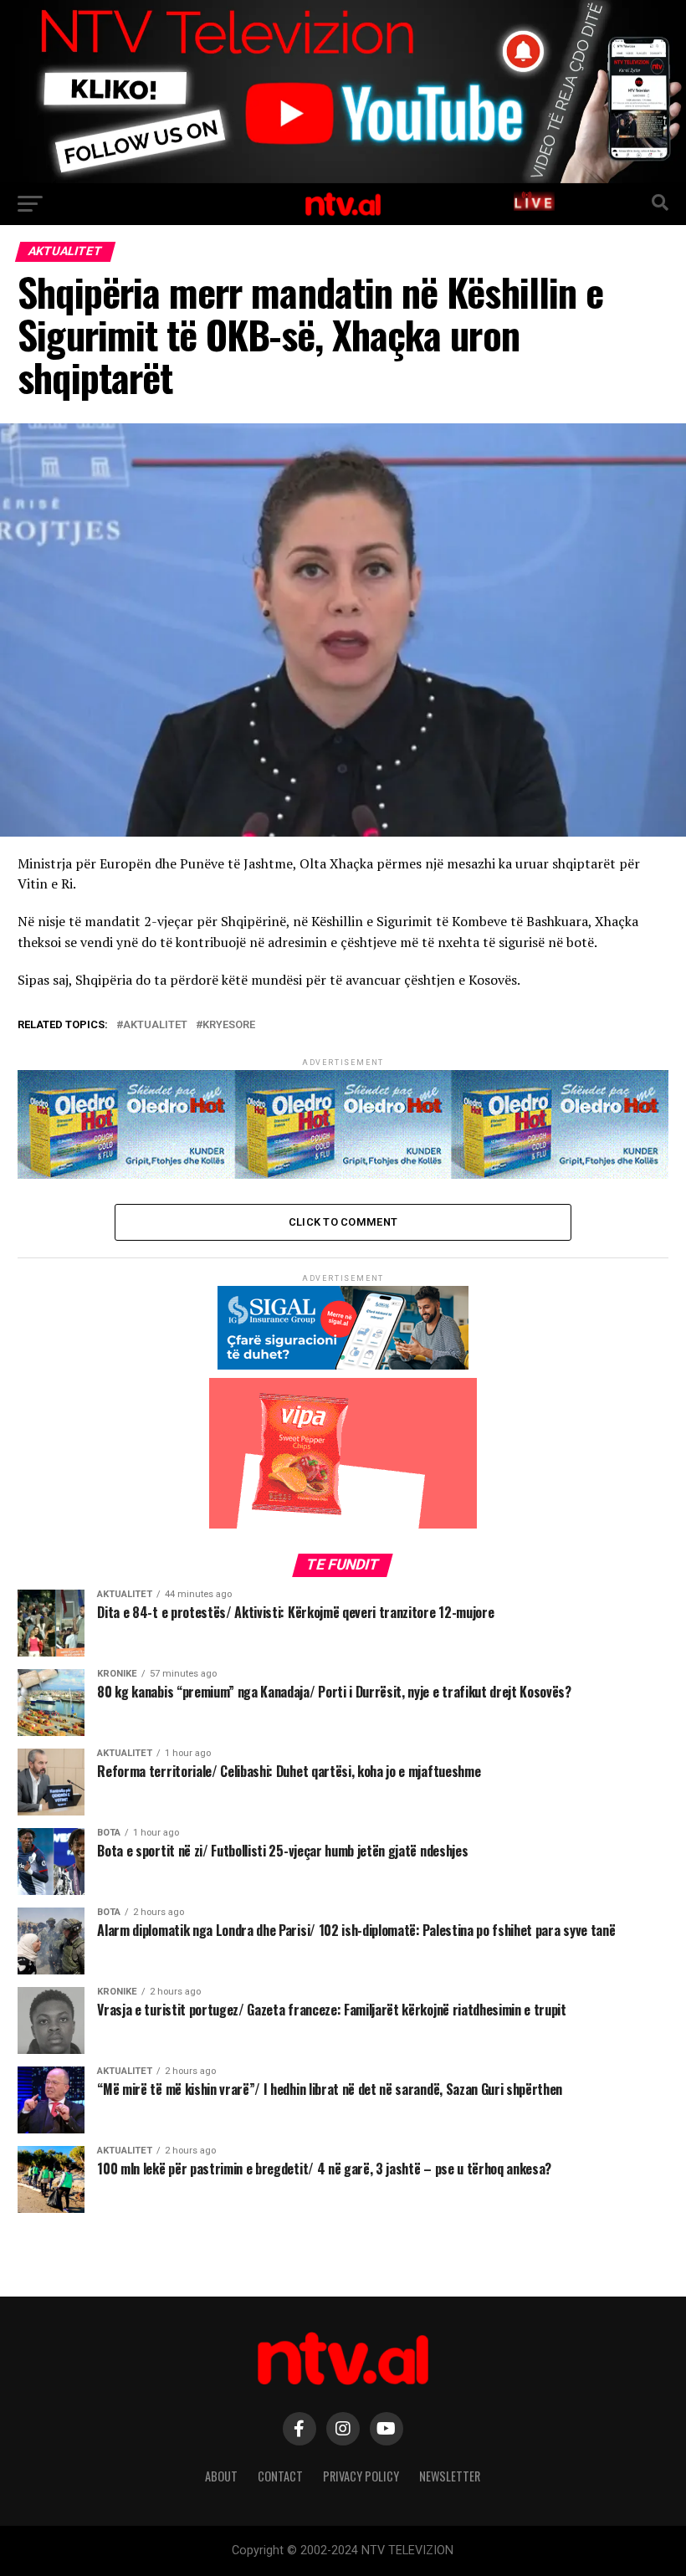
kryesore (229, 1025)
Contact (280, 2476)
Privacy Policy (361, 2476)
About (221, 2476)
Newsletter (450, 2476)
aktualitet (155, 1025)
